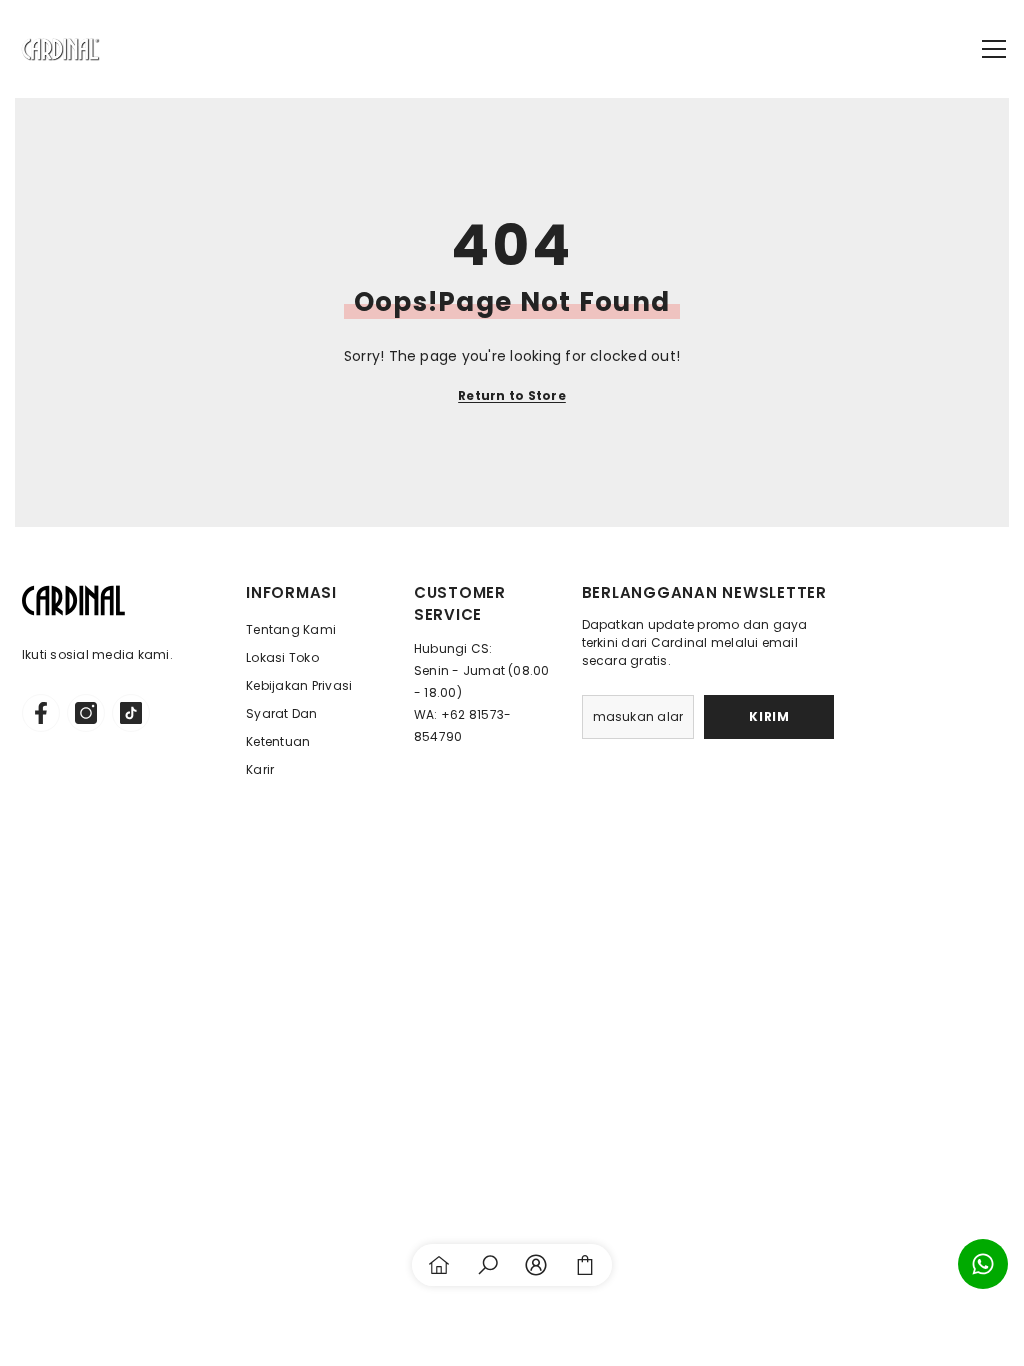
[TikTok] (131, 713)
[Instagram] (86, 713)
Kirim (769, 716)
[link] (488, 1265)
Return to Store (512, 395)
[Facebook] (41, 713)
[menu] (994, 49)
